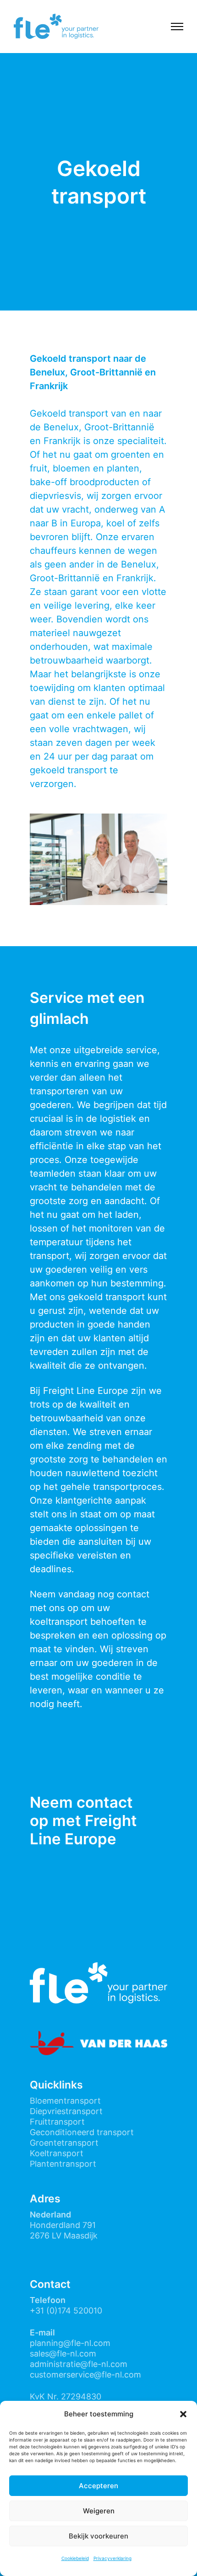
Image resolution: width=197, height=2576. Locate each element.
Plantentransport (63, 2164)
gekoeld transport (68, 770)
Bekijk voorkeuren (98, 2536)
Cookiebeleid (75, 2558)
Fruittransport (57, 2122)
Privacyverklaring (112, 2558)
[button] (183, 2414)
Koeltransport (57, 2153)
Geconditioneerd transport (82, 2132)
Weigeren (99, 2511)
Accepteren (98, 2486)
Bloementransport (65, 2101)
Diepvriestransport (66, 2111)
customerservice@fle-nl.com (85, 2375)
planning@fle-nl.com (70, 2343)
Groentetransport (64, 2143)
